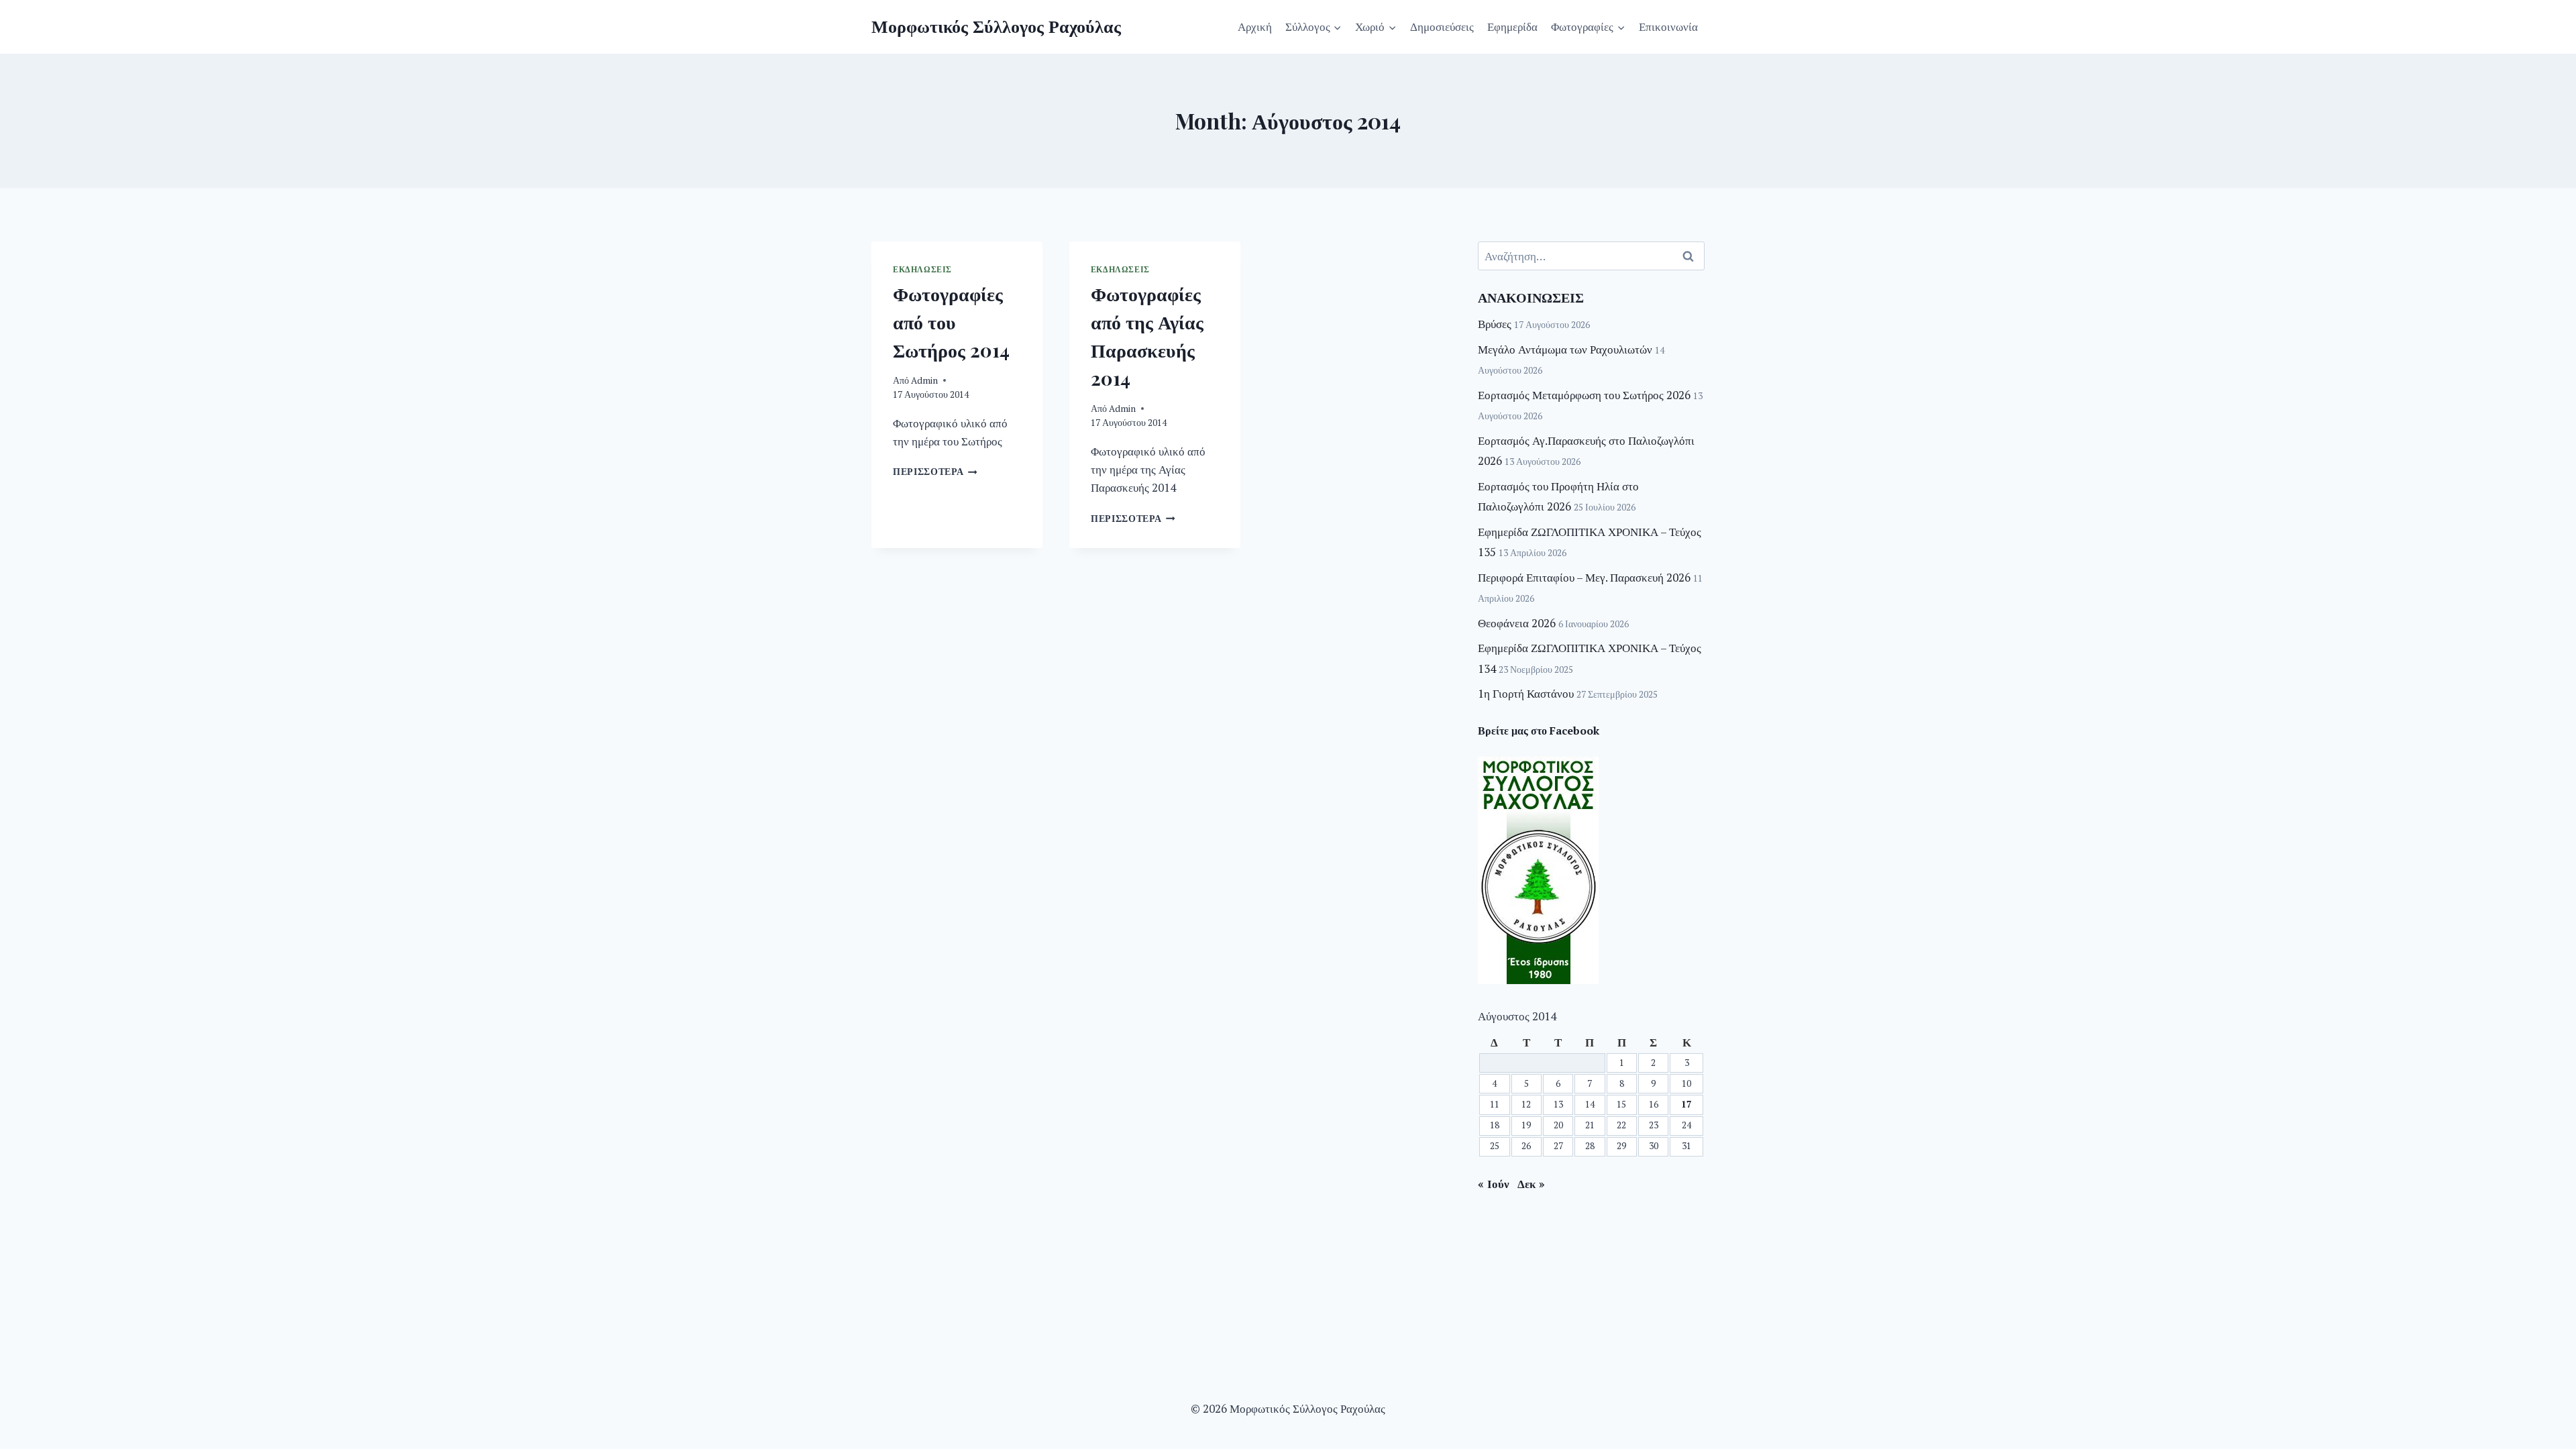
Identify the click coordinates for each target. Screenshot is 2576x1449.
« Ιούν (1494, 1184)
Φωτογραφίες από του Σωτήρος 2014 (951, 322)
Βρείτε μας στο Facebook (1539, 731)
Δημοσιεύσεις (1442, 26)
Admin (924, 380)
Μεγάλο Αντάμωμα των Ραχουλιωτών (1565, 349)
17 (1686, 1104)
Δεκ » (1531, 1184)
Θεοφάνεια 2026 (1517, 623)
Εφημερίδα (1512, 26)
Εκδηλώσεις (922, 269)
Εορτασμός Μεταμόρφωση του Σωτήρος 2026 (1584, 395)
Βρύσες (1495, 324)
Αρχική (1255, 26)
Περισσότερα (935, 472)
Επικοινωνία (1668, 26)
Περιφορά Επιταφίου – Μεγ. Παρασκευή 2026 (1584, 577)
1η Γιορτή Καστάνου (1526, 693)
